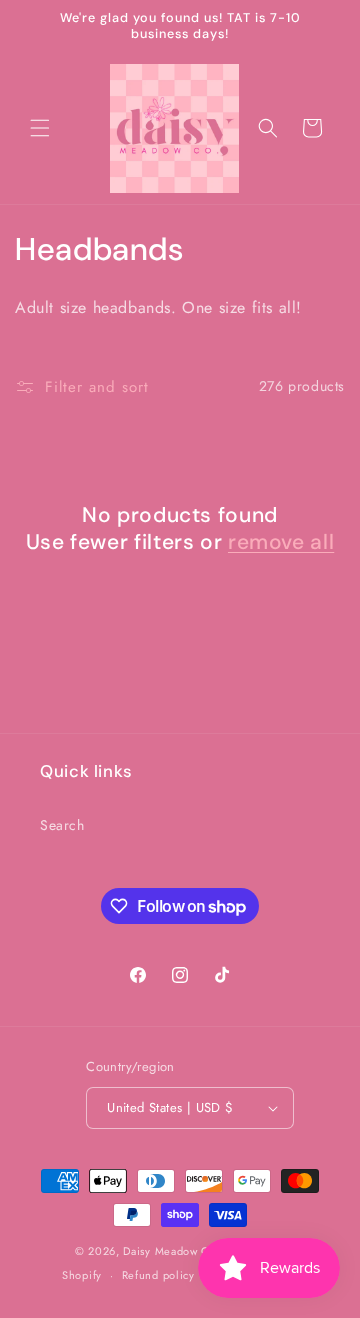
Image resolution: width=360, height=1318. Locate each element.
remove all (281, 542)
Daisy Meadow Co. (173, 1251)
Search (62, 825)
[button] (40, 128)
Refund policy (158, 1275)
